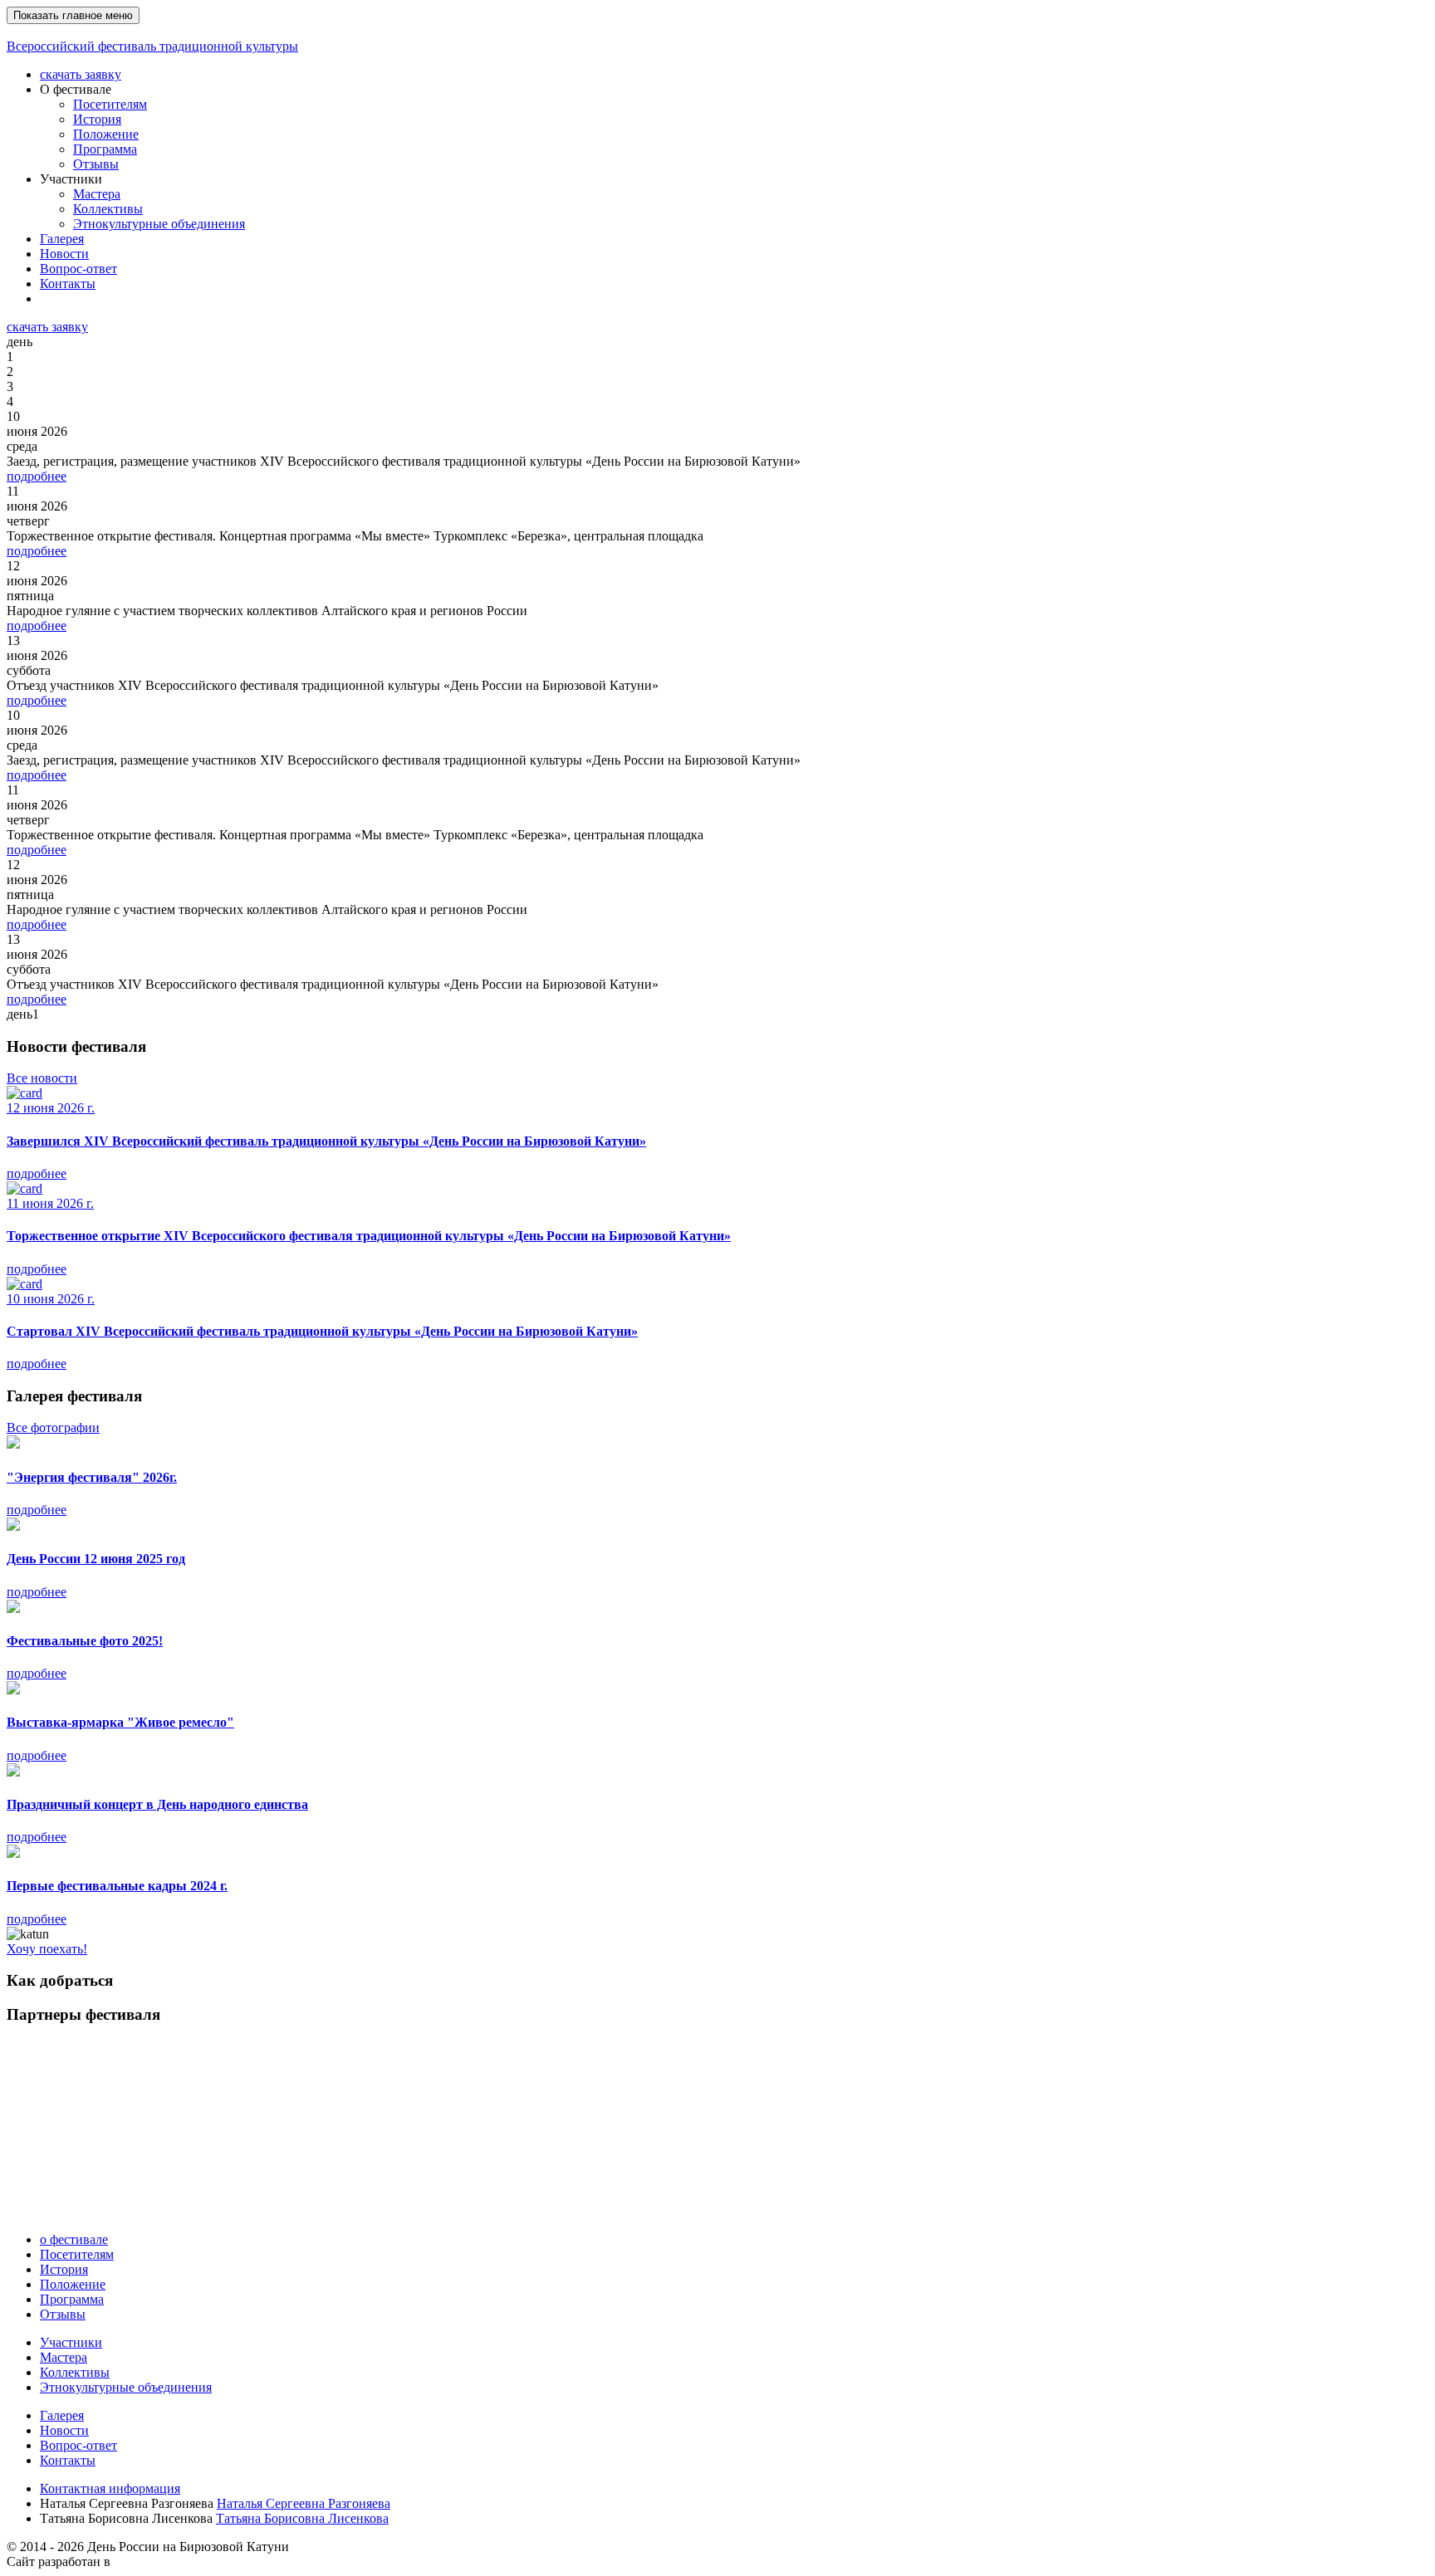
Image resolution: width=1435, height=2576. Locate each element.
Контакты (68, 284)
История (97, 119)
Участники (71, 2342)
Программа (105, 149)
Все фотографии (53, 1427)
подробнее (37, 476)
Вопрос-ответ (78, 269)
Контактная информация (110, 2488)
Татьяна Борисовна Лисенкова (302, 2518)
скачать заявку (81, 74)
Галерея (62, 239)
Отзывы (96, 164)
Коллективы (108, 209)
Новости (64, 254)
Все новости (42, 1078)
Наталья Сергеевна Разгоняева (304, 2503)
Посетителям (110, 104)
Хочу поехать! (47, 1949)
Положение (106, 134)
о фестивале (74, 2239)
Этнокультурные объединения (159, 224)
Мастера (97, 194)
